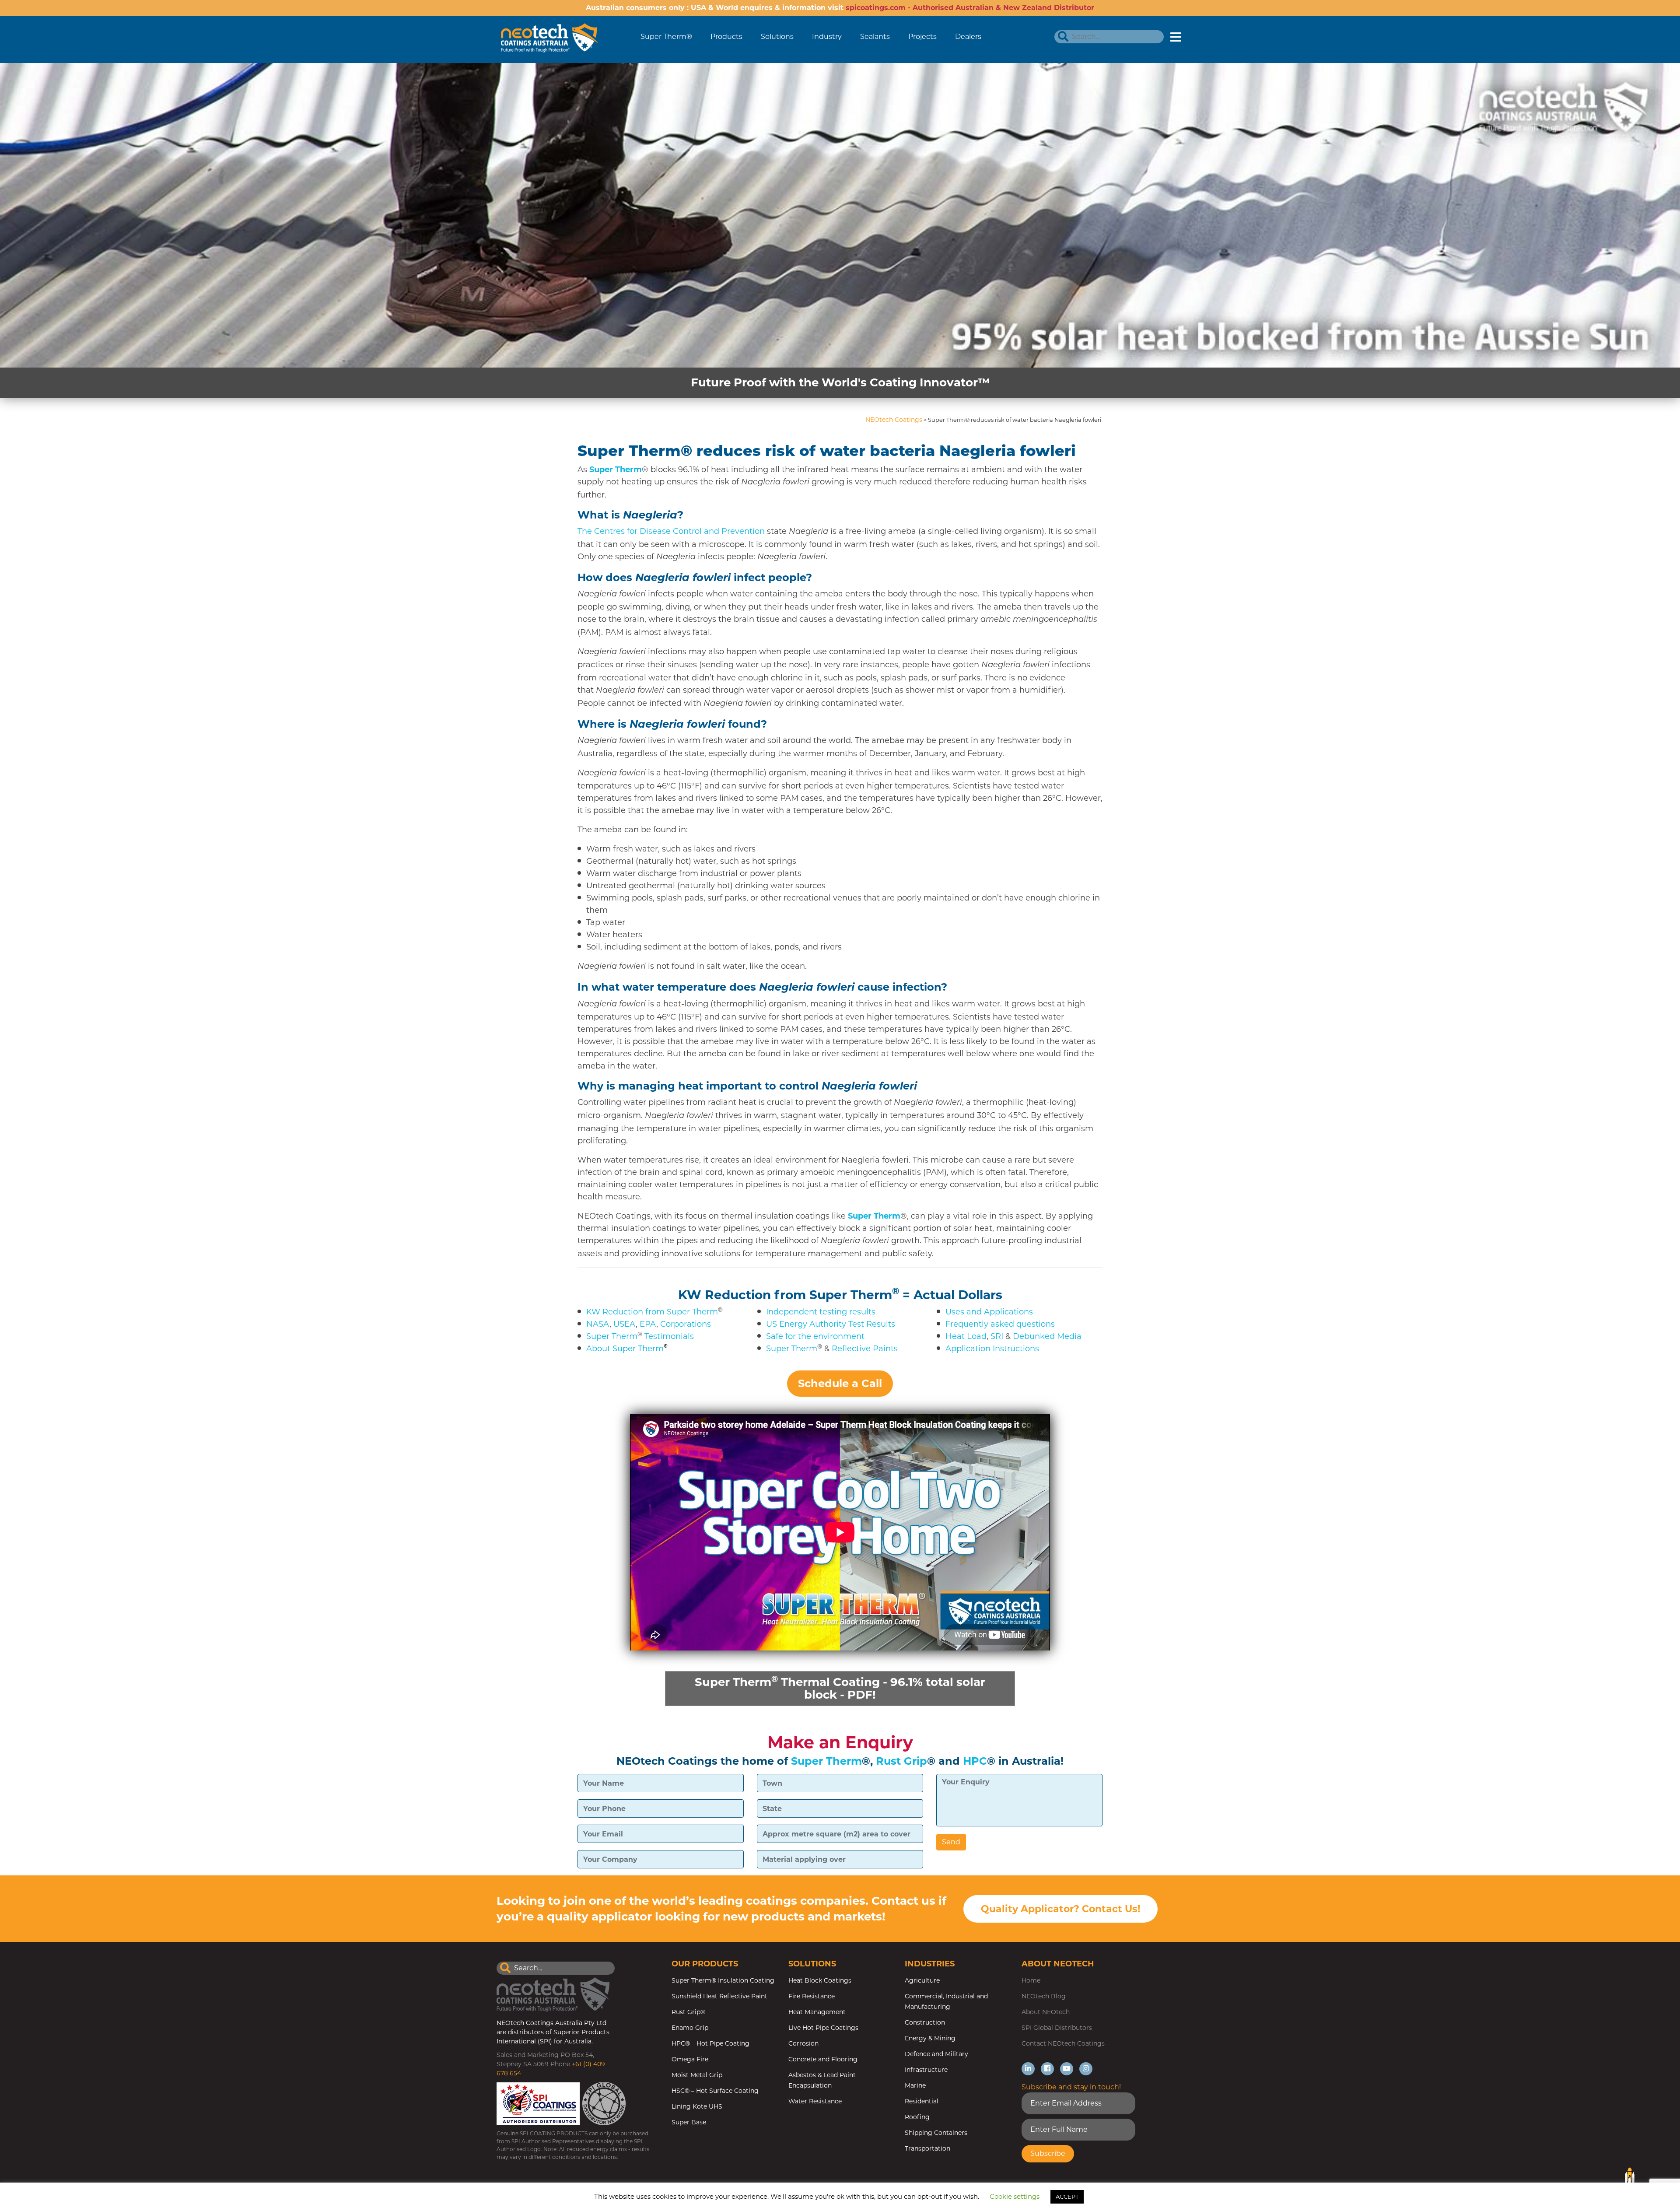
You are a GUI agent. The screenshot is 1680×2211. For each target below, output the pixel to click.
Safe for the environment (815, 1336)
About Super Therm (625, 1349)
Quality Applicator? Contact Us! (1060, 1909)
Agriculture (922, 1980)
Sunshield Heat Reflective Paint (719, 1996)
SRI (997, 1336)
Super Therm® (666, 37)
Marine (915, 2085)
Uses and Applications (989, 1312)
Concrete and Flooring (823, 2059)
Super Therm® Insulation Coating (723, 1980)
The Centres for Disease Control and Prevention (671, 531)
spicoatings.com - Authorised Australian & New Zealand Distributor (970, 8)
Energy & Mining (930, 2038)
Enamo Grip (690, 2028)
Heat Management (817, 2012)
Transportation (927, 2148)
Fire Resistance (812, 1996)
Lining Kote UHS (697, 2106)
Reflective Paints (865, 1349)
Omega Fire (690, 2059)
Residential (922, 2101)
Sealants (875, 37)
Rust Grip (901, 1761)
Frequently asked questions (1000, 1324)
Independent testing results (821, 1312)
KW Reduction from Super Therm (785, 1295)
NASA (598, 1324)
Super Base (689, 2122)
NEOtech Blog (1044, 1996)
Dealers (968, 37)
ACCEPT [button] (1067, 2197)
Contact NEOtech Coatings (1063, 2043)
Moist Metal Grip (697, 2075)
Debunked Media (1047, 1336)
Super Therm (612, 1336)
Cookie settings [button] (1015, 2196)
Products (726, 37)
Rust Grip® (688, 2012)
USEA (625, 1324)
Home (1031, 1980)
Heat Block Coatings (820, 1980)
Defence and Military (936, 2054)
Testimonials (669, 1336)
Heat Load (966, 1336)
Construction (925, 2022)
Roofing (917, 2117)
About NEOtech (1046, 2012)
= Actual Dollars (952, 1295)
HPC (975, 1761)
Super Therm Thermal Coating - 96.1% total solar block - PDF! (840, 1688)
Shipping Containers (936, 2133)
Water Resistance (815, 2101)
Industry (827, 37)
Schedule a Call (840, 1383)
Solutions (777, 37)
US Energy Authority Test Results (831, 1324)
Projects (922, 37)
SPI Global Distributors (1057, 2028)
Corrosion (803, 2043)
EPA (648, 1324)
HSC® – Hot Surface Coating (715, 2091)
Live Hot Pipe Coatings (823, 2028)
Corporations (686, 1324)
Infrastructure (926, 2070)
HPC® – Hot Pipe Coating (710, 2043)
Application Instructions (992, 1349)
